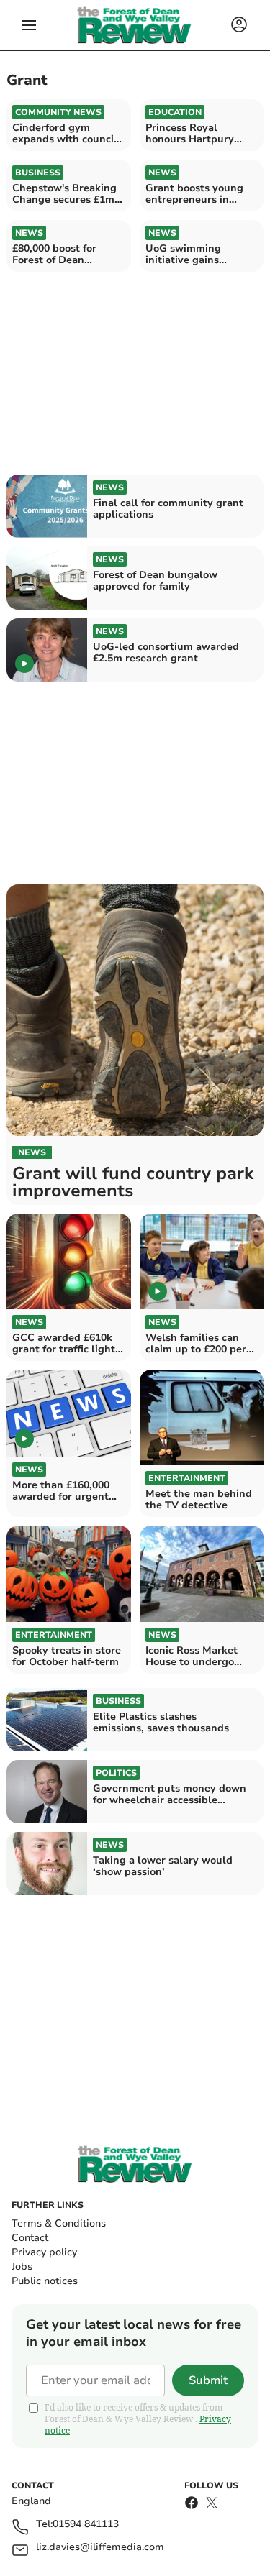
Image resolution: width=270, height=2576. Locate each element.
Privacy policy (44, 2252)
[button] (29, 25)
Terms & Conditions (59, 2223)
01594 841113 (86, 2525)
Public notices (45, 2281)
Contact (30, 2238)
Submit (208, 2380)
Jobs (22, 2266)
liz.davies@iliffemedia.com (100, 2548)
